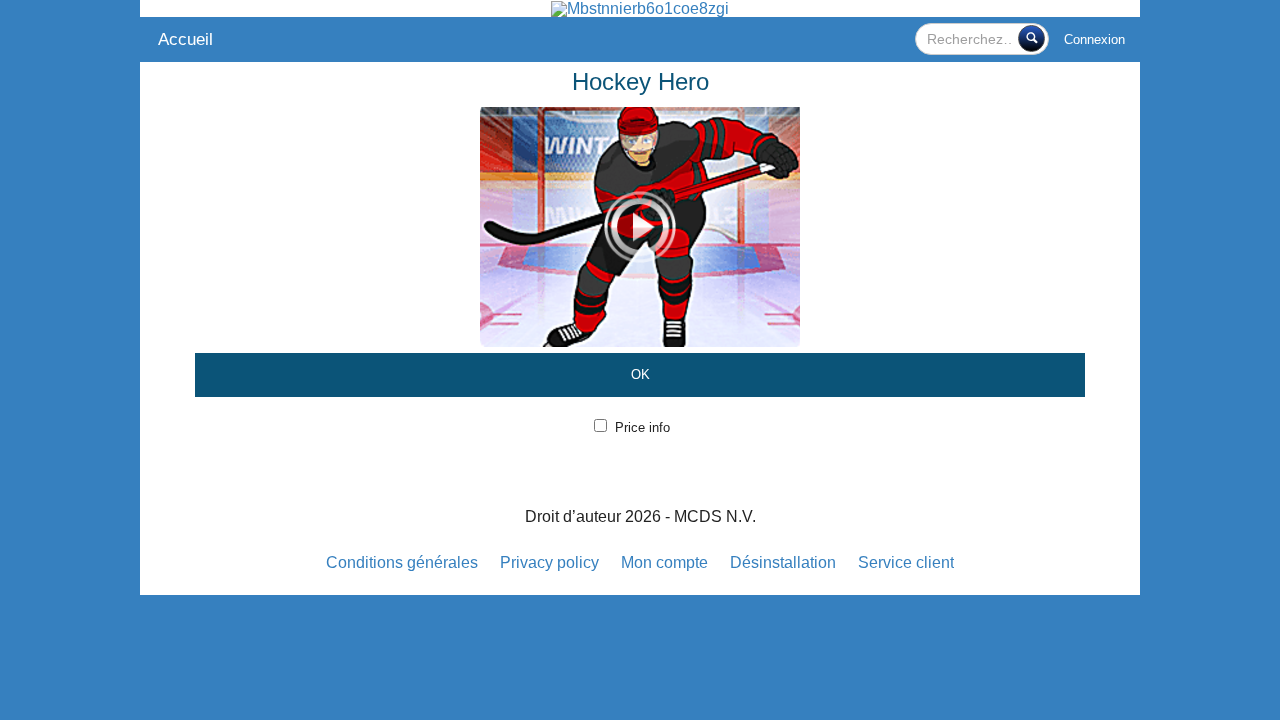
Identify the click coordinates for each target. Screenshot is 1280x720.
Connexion (1094, 39)
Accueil (185, 39)
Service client (906, 562)
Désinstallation (783, 562)
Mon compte (664, 562)
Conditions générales (402, 562)
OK (640, 374)
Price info (642, 427)
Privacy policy (549, 562)
